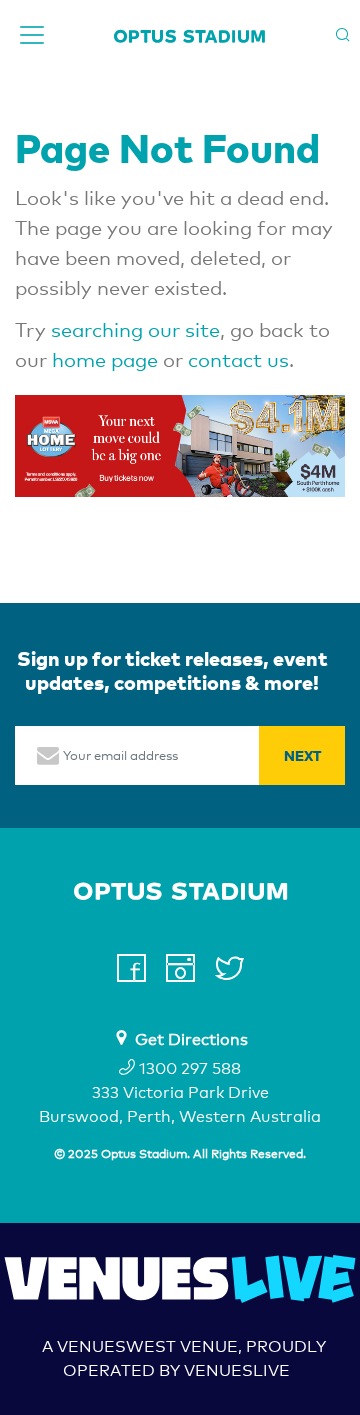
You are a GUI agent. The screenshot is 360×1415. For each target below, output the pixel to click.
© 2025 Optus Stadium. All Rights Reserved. (180, 1154)
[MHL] (180, 444)
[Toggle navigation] (32, 35)
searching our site (135, 330)
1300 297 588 (188, 1068)
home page (105, 360)
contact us (238, 360)
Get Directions (191, 1039)
